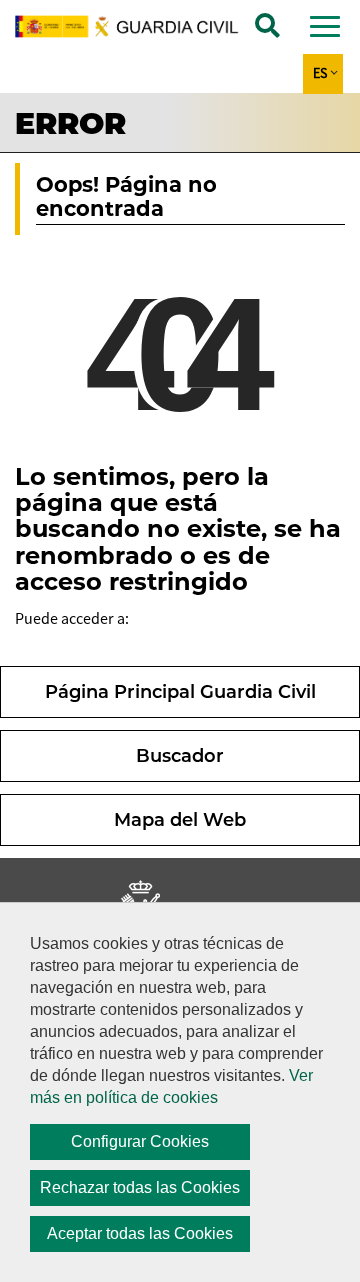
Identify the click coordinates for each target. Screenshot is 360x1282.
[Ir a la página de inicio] (137, 26)
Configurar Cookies (140, 1141)
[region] (180, 1092)
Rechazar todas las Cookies (140, 1187)
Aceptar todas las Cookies (140, 1233)
